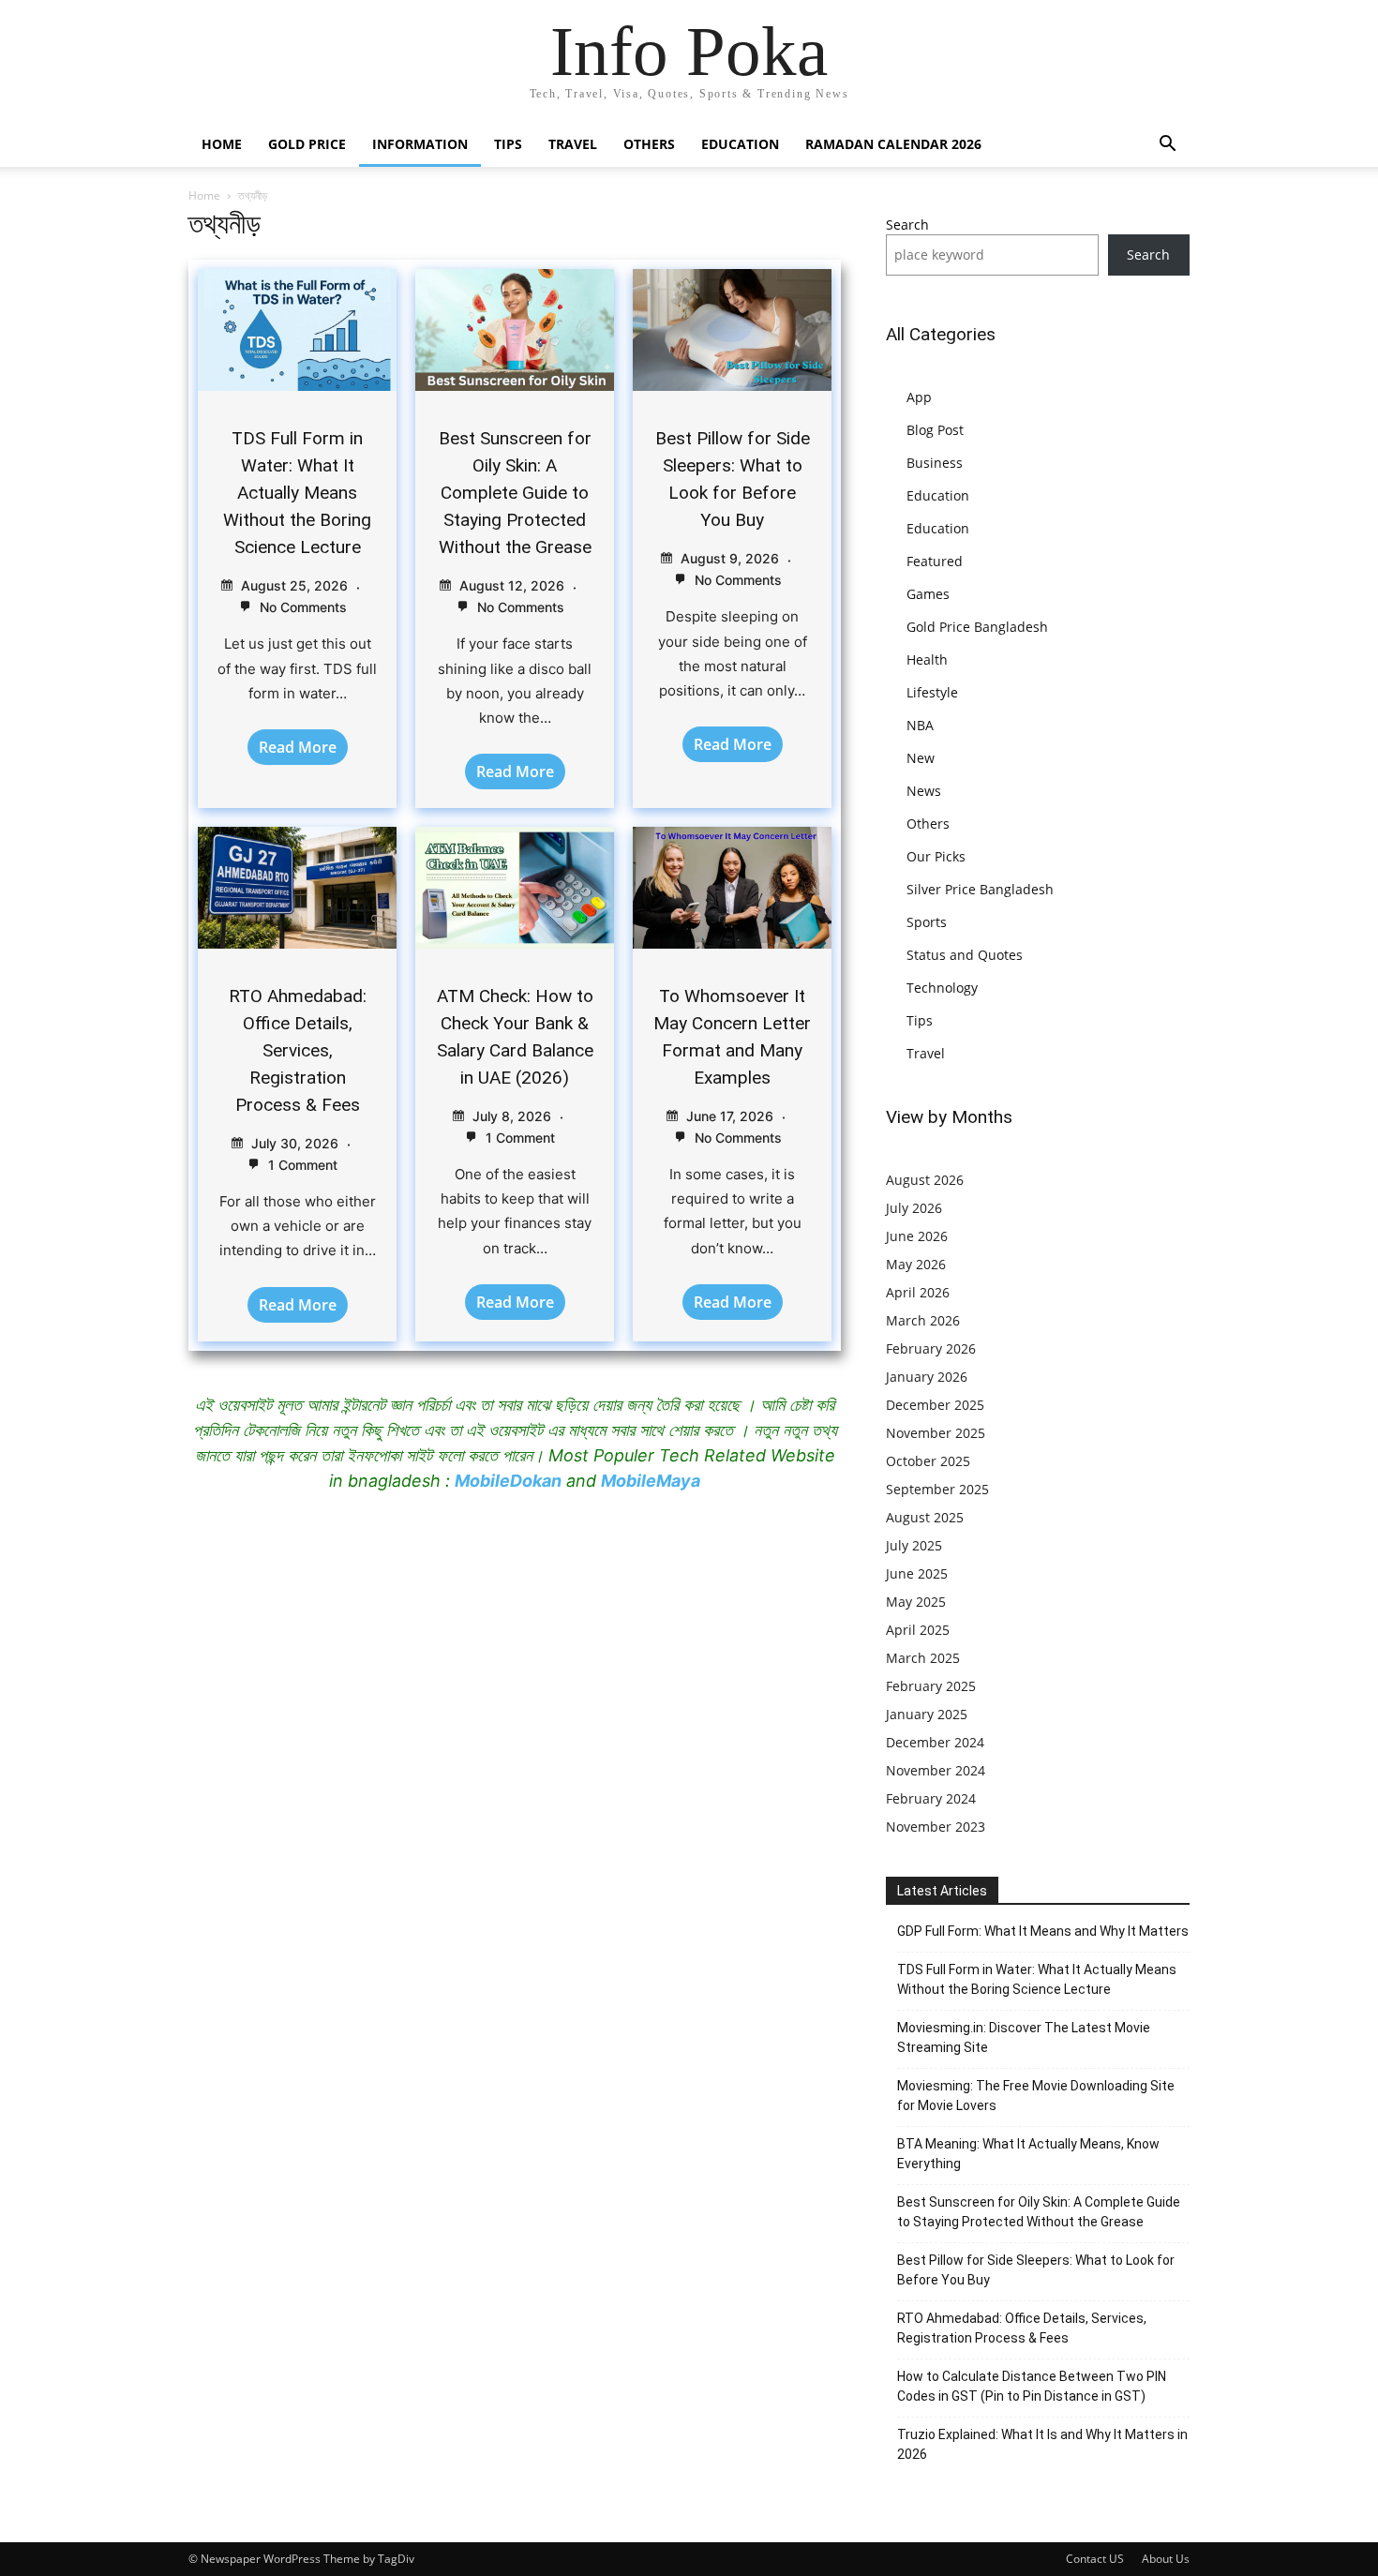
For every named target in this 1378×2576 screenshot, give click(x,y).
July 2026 (914, 1208)
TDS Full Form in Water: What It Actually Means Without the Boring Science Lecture (297, 493)
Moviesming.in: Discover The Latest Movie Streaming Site (1024, 2037)
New (921, 758)
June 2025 (917, 1573)
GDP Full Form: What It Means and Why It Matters (1043, 1931)
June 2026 (917, 1236)
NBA (920, 725)
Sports (927, 922)
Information (420, 144)
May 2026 (916, 1264)
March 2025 (923, 1658)
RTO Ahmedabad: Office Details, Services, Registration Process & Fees (298, 1050)
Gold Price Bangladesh (977, 627)
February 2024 (931, 1798)
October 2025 (928, 1461)
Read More (298, 747)
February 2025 (931, 1686)
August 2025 (925, 1517)
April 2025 (918, 1630)
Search (907, 225)
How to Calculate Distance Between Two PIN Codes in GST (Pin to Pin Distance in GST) (1032, 2386)
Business (935, 463)
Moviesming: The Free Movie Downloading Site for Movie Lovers (1036, 2096)
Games (928, 594)
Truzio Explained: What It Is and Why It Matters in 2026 (1042, 2444)
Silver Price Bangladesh (980, 889)
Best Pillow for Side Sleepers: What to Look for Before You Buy (1036, 2270)
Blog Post (935, 430)
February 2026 (931, 1348)
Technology (942, 988)
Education (740, 144)
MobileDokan (508, 1481)
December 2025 (935, 1405)
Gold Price (307, 144)
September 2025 (937, 1489)
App (919, 397)
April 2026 (918, 1292)
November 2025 (936, 1433)
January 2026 (927, 1377)
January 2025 (927, 1714)
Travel (573, 144)
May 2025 (916, 1602)
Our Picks (936, 856)
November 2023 (936, 1827)
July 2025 (914, 1545)
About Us (1166, 2559)
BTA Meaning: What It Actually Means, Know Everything (1028, 2154)
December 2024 (935, 1742)
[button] (1167, 146)
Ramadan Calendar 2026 (893, 144)
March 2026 (923, 1320)
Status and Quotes (965, 955)
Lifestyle (932, 692)
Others (649, 144)
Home (222, 144)
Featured (935, 561)
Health (927, 659)
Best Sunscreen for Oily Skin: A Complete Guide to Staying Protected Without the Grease (515, 493)
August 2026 (925, 1180)
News (924, 791)
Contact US (1095, 2559)
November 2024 (936, 1770)
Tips (508, 144)
